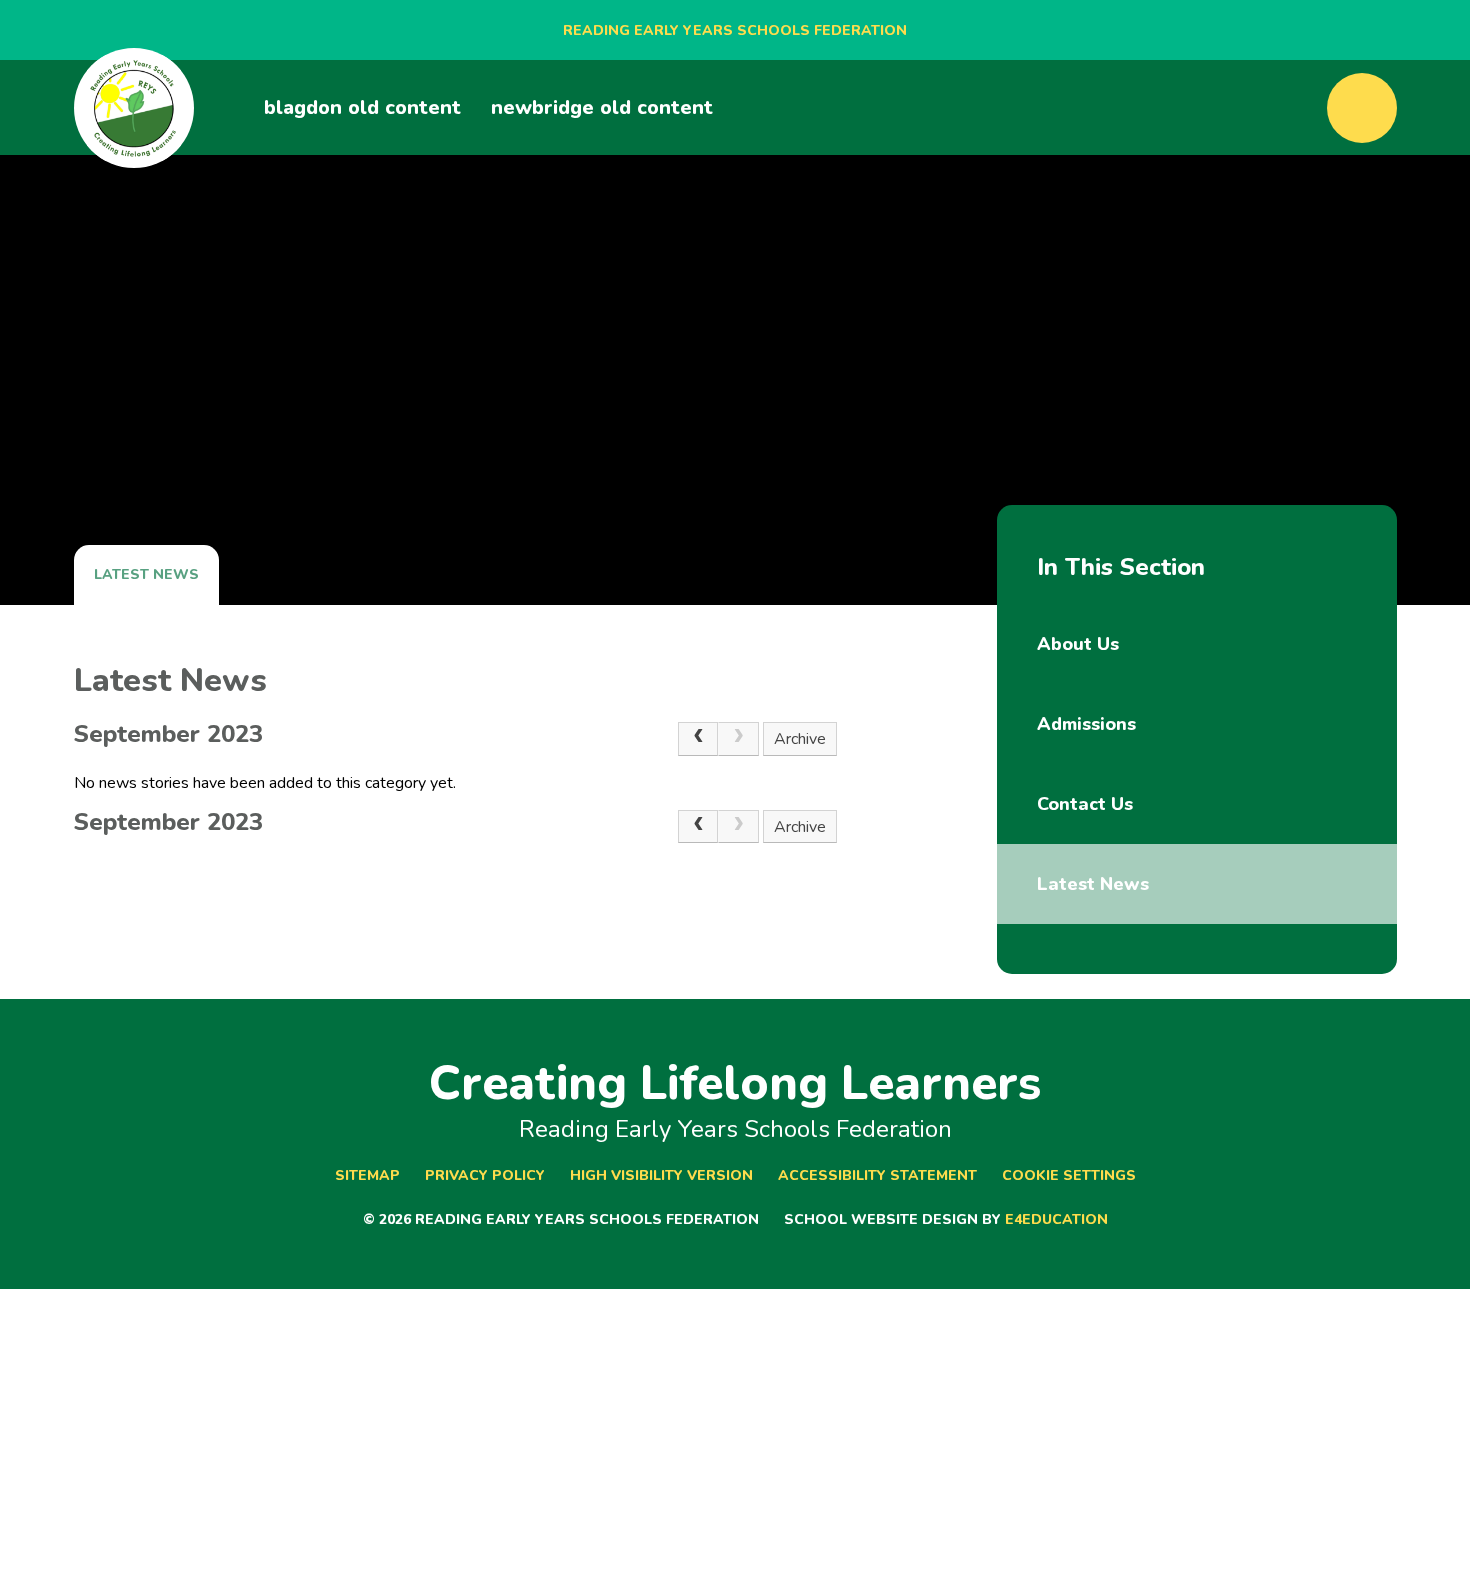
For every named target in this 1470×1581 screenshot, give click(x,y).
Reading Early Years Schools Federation (735, 30)
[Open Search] (1362, 108)
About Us (1078, 644)
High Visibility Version (661, 1175)
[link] (738, 739)
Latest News (146, 574)
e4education (1056, 1219)
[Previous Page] (698, 739)
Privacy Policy (485, 1175)
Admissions (1086, 724)
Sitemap (367, 1175)
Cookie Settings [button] (1069, 1175)
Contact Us (1085, 804)
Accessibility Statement (877, 1175)
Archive (800, 739)
